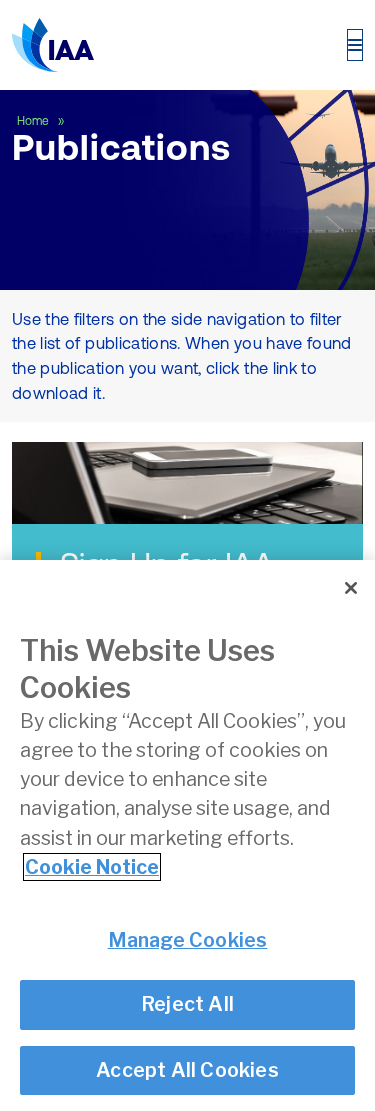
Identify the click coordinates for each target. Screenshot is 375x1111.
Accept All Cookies (187, 1070)
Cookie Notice (92, 867)
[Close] (351, 588)
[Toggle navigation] (355, 45)
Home (34, 121)
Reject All (187, 1004)
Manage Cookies (188, 940)
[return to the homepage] (53, 45)
